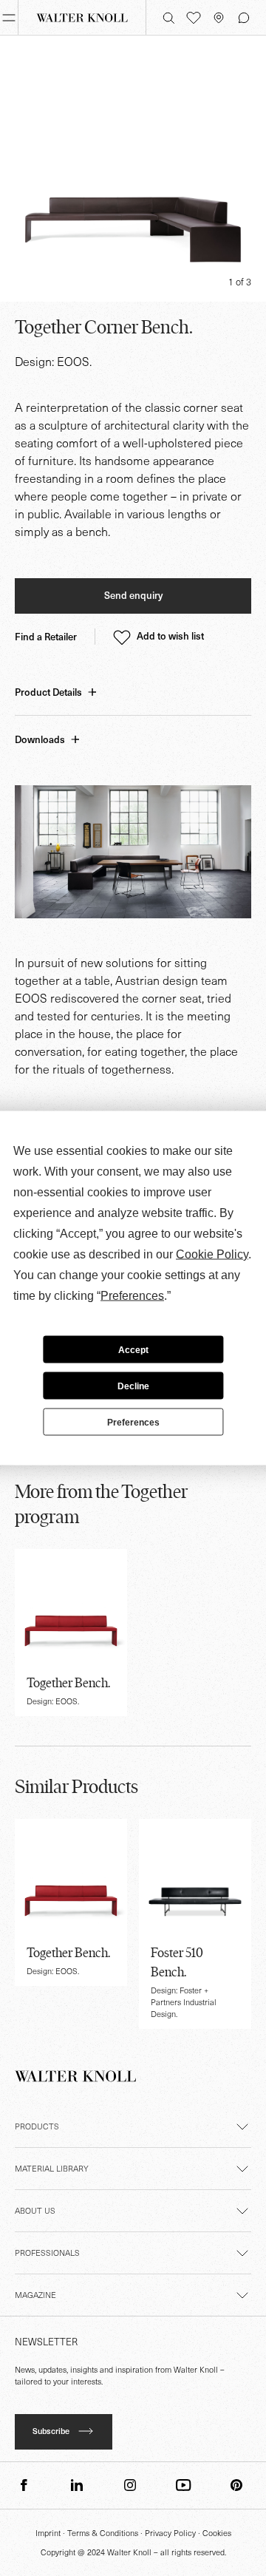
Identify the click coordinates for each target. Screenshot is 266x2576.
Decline (133, 1386)
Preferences (133, 1422)
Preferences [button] (132, 1296)
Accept (133, 1349)
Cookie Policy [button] (212, 1254)
